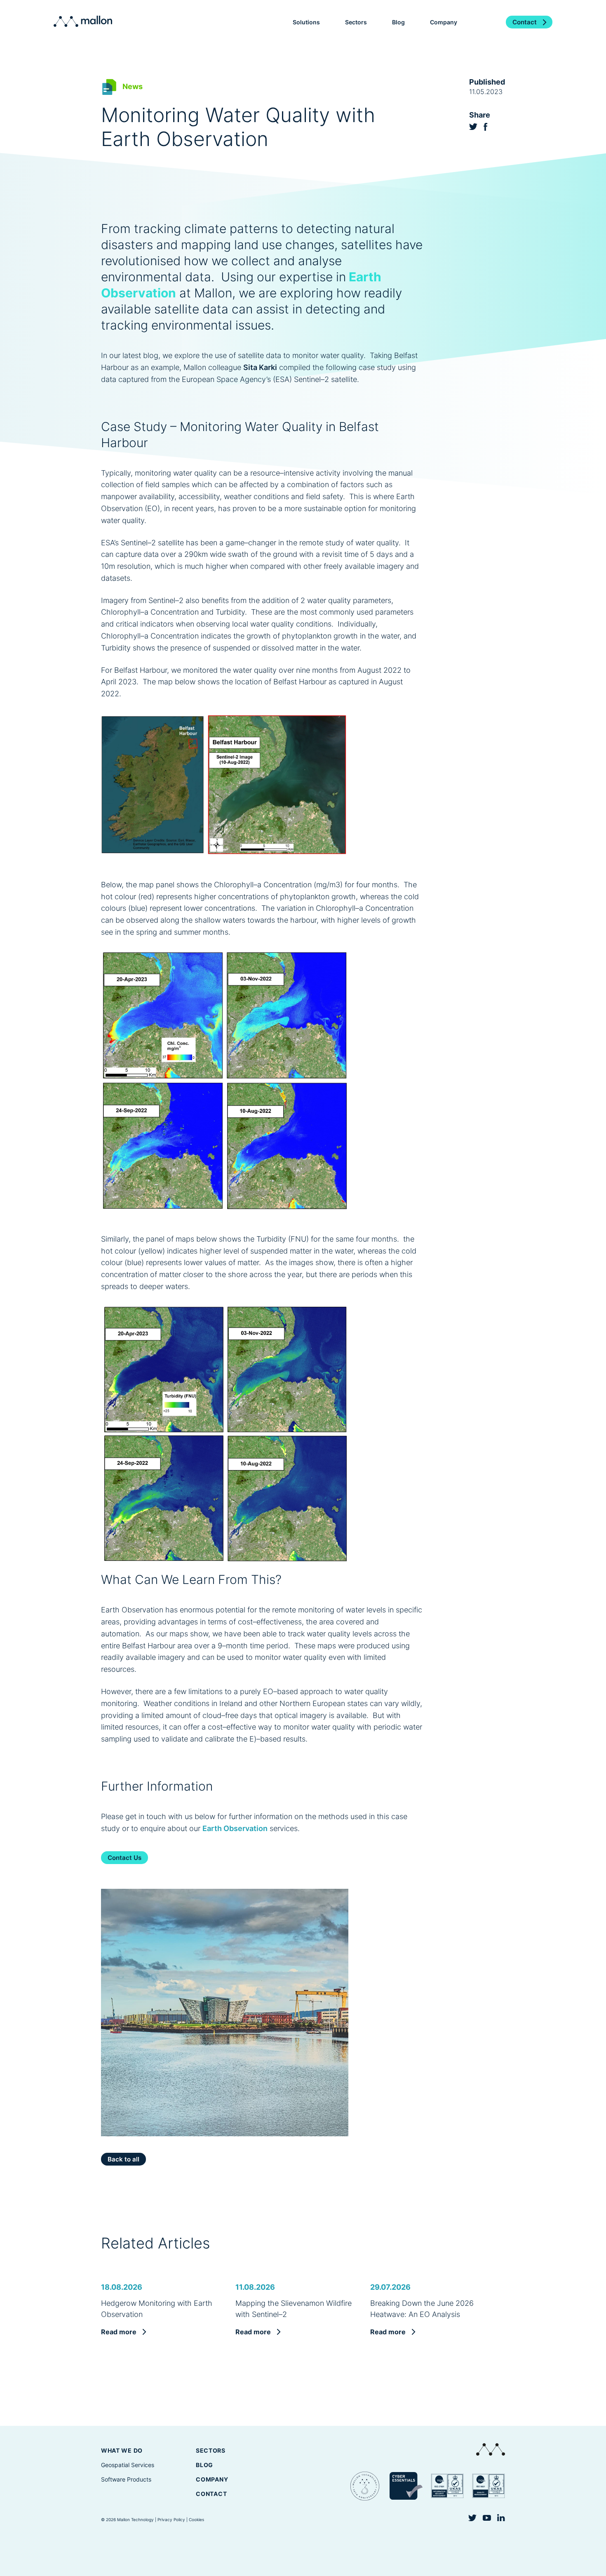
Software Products (126, 2479)
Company (212, 2479)
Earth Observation (235, 1828)
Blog (398, 22)
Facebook (486, 127)
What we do (122, 2450)
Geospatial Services (128, 2465)
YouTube (487, 2518)
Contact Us (124, 1858)
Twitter (473, 127)
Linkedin (501, 2518)
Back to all (123, 2159)
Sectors (211, 2450)
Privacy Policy (171, 2519)
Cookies (196, 2519)
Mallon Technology (83, 21)
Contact (525, 22)
